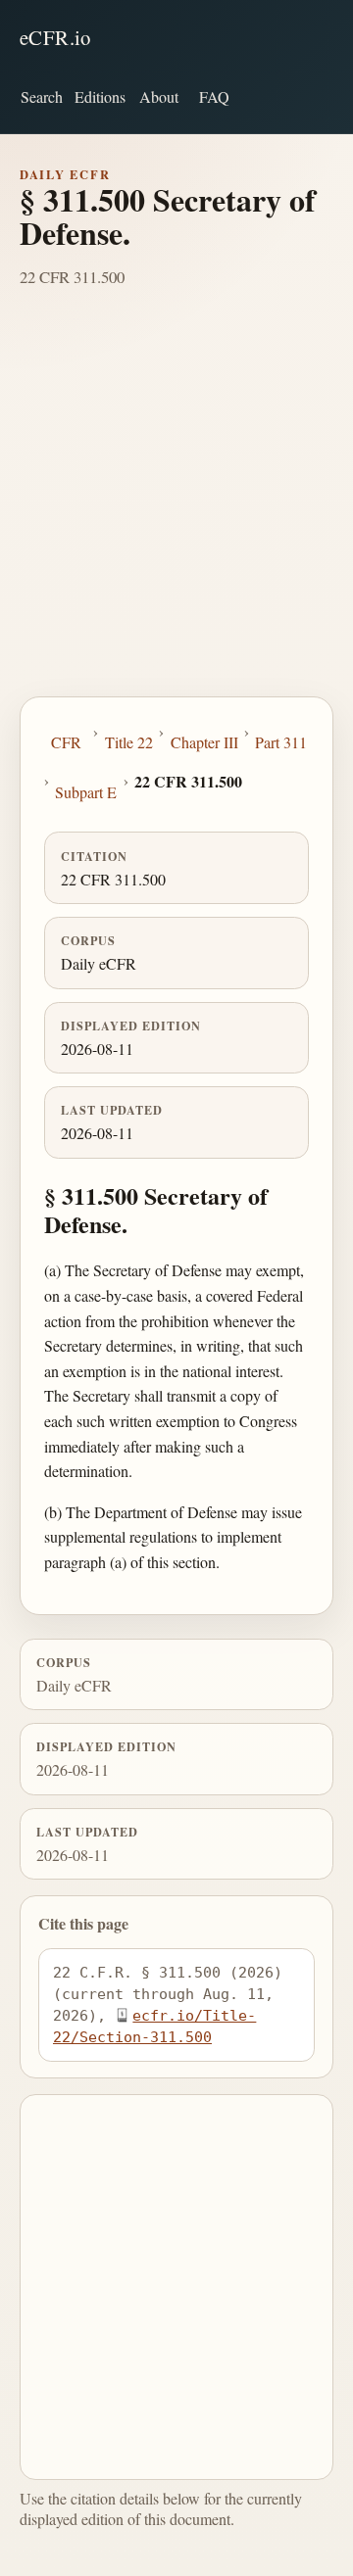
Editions (100, 96)
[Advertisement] (176, 510)
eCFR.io (55, 37)
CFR (66, 742)
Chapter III (204, 742)
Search (42, 96)
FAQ (214, 96)
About (159, 96)
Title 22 (129, 742)
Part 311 (281, 742)
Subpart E (86, 792)
